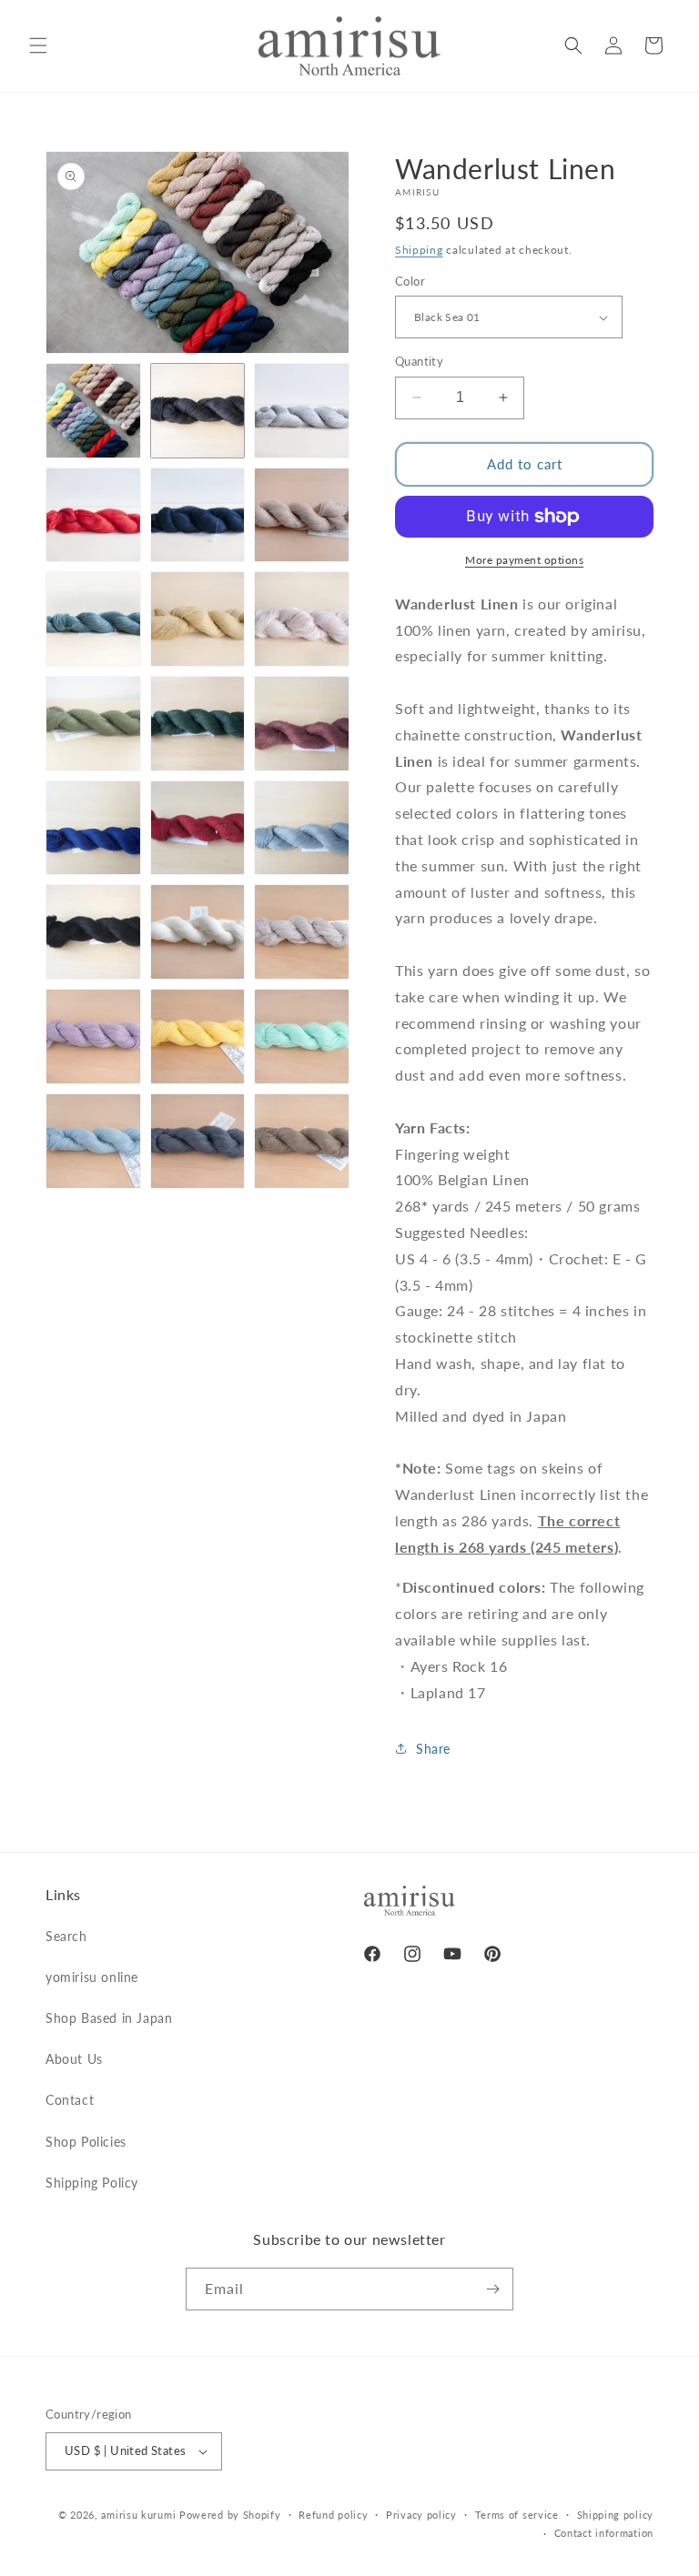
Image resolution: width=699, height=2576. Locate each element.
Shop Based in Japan (109, 2018)
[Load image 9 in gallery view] (302, 619)
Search (66, 1936)
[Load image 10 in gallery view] (93, 724)
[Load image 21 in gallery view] (302, 1036)
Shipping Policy (92, 2183)
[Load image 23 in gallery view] (198, 1141)
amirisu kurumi (138, 2515)
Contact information (604, 2533)
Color (410, 281)
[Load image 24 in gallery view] (302, 1141)
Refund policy (333, 2515)
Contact (70, 2100)
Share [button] (433, 1749)
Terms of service (517, 2515)
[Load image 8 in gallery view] (198, 619)
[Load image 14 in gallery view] (198, 828)
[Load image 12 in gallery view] (302, 724)
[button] (38, 45)
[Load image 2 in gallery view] (198, 411)
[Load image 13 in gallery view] (93, 828)
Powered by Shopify (230, 2515)
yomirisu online (92, 1977)
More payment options (524, 560)
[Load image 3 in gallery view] (302, 411)
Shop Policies (86, 2142)
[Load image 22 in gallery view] (93, 1141)
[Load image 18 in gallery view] (302, 932)
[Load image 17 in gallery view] (198, 932)
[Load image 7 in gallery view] (93, 619)
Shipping (419, 250)
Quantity (419, 361)
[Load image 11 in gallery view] (198, 724)
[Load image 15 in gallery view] (302, 828)
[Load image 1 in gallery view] (93, 411)
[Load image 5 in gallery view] (198, 515)
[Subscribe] (492, 2289)
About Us (74, 2059)
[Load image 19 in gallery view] (93, 1036)
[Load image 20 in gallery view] (198, 1036)
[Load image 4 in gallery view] (93, 515)
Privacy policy (421, 2515)
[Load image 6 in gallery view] (302, 515)
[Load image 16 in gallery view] (93, 932)
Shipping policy (616, 2515)
